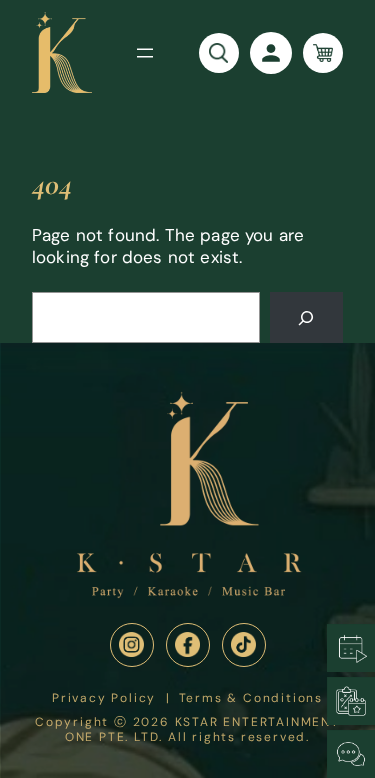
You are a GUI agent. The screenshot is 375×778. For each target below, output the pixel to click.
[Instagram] (132, 645)
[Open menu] (145, 53)
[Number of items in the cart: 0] (323, 53)
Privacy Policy (104, 698)
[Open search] (219, 53)
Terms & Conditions (251, 698)
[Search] (306, 317)
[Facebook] (188, 645)
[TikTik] (244, 645)
